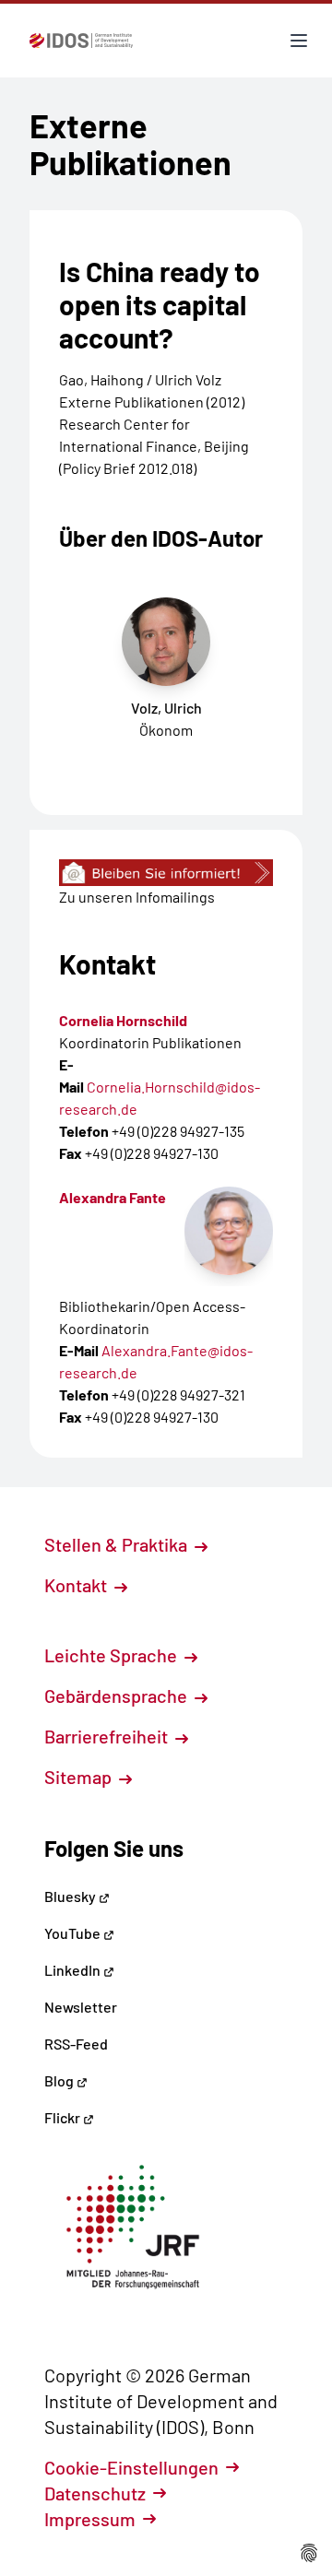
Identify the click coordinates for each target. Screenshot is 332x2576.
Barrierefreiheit (108, 1736)
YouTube (74, 1933)
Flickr (64, 2117)
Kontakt (77, 1585)
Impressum (90, 2519)
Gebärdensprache (118, 1696)
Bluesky (71, 1896)
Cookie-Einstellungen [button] (131, 2467)
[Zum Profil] (229, 1231)
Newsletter (81, 2007)
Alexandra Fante (113, 1197)
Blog (60, 2080)
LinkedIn (74, 1970)
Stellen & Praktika (118, 1544)
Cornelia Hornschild (123, 1020)
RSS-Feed (76, 2044)
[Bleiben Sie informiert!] (166, 873)
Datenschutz (95, 2493)
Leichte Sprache (113, 1655)
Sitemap (80, 1777)
